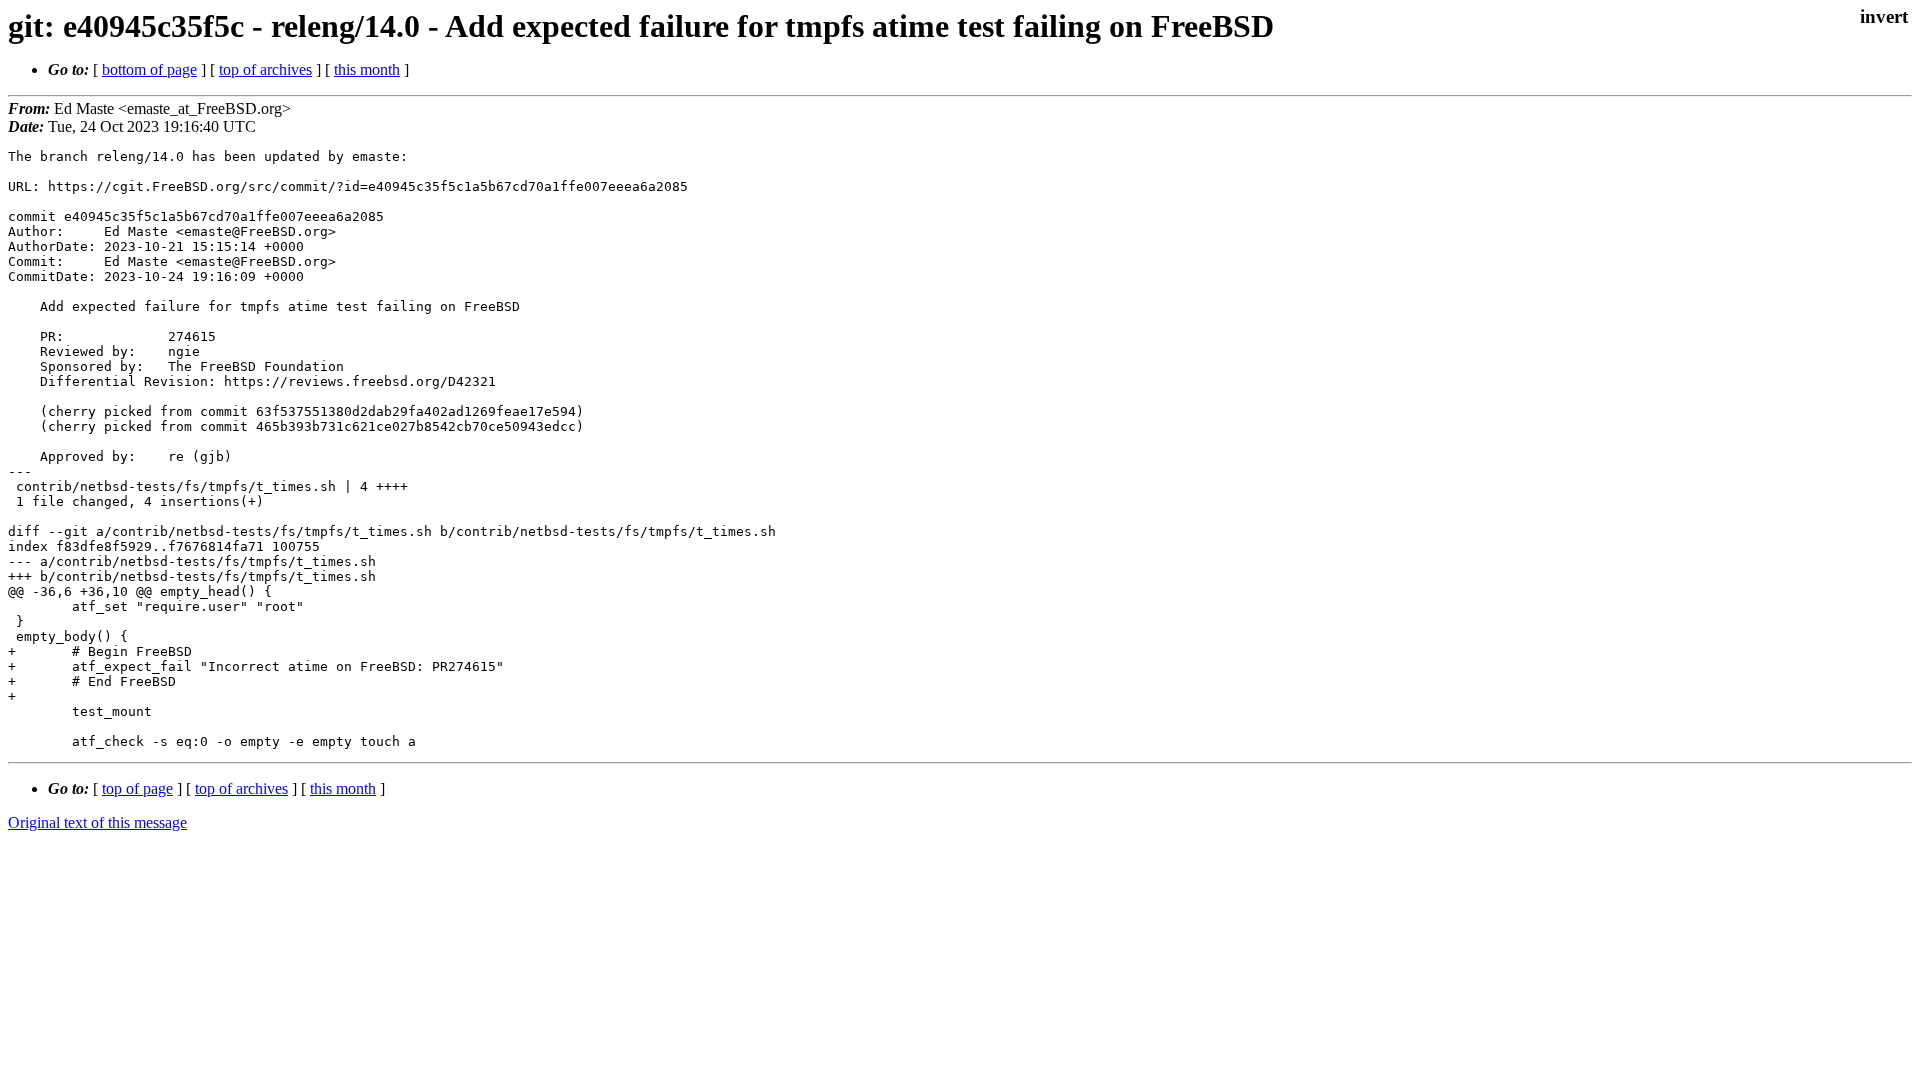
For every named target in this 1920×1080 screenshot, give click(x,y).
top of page (137, 788)
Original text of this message (97, 822)
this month (367, 69)
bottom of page (149, 69)
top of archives (265, 69)
